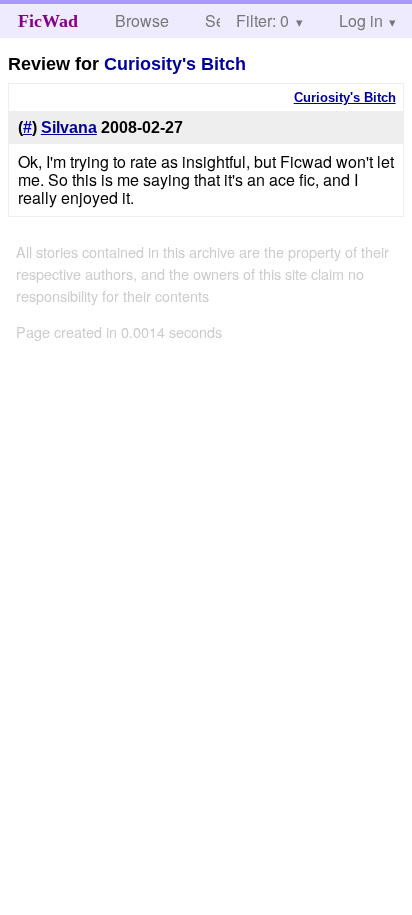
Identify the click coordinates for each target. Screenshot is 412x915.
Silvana (69, 127)
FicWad (48, 21)
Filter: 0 (262, 20)
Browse (142, 20)
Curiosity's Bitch (175, 64)
